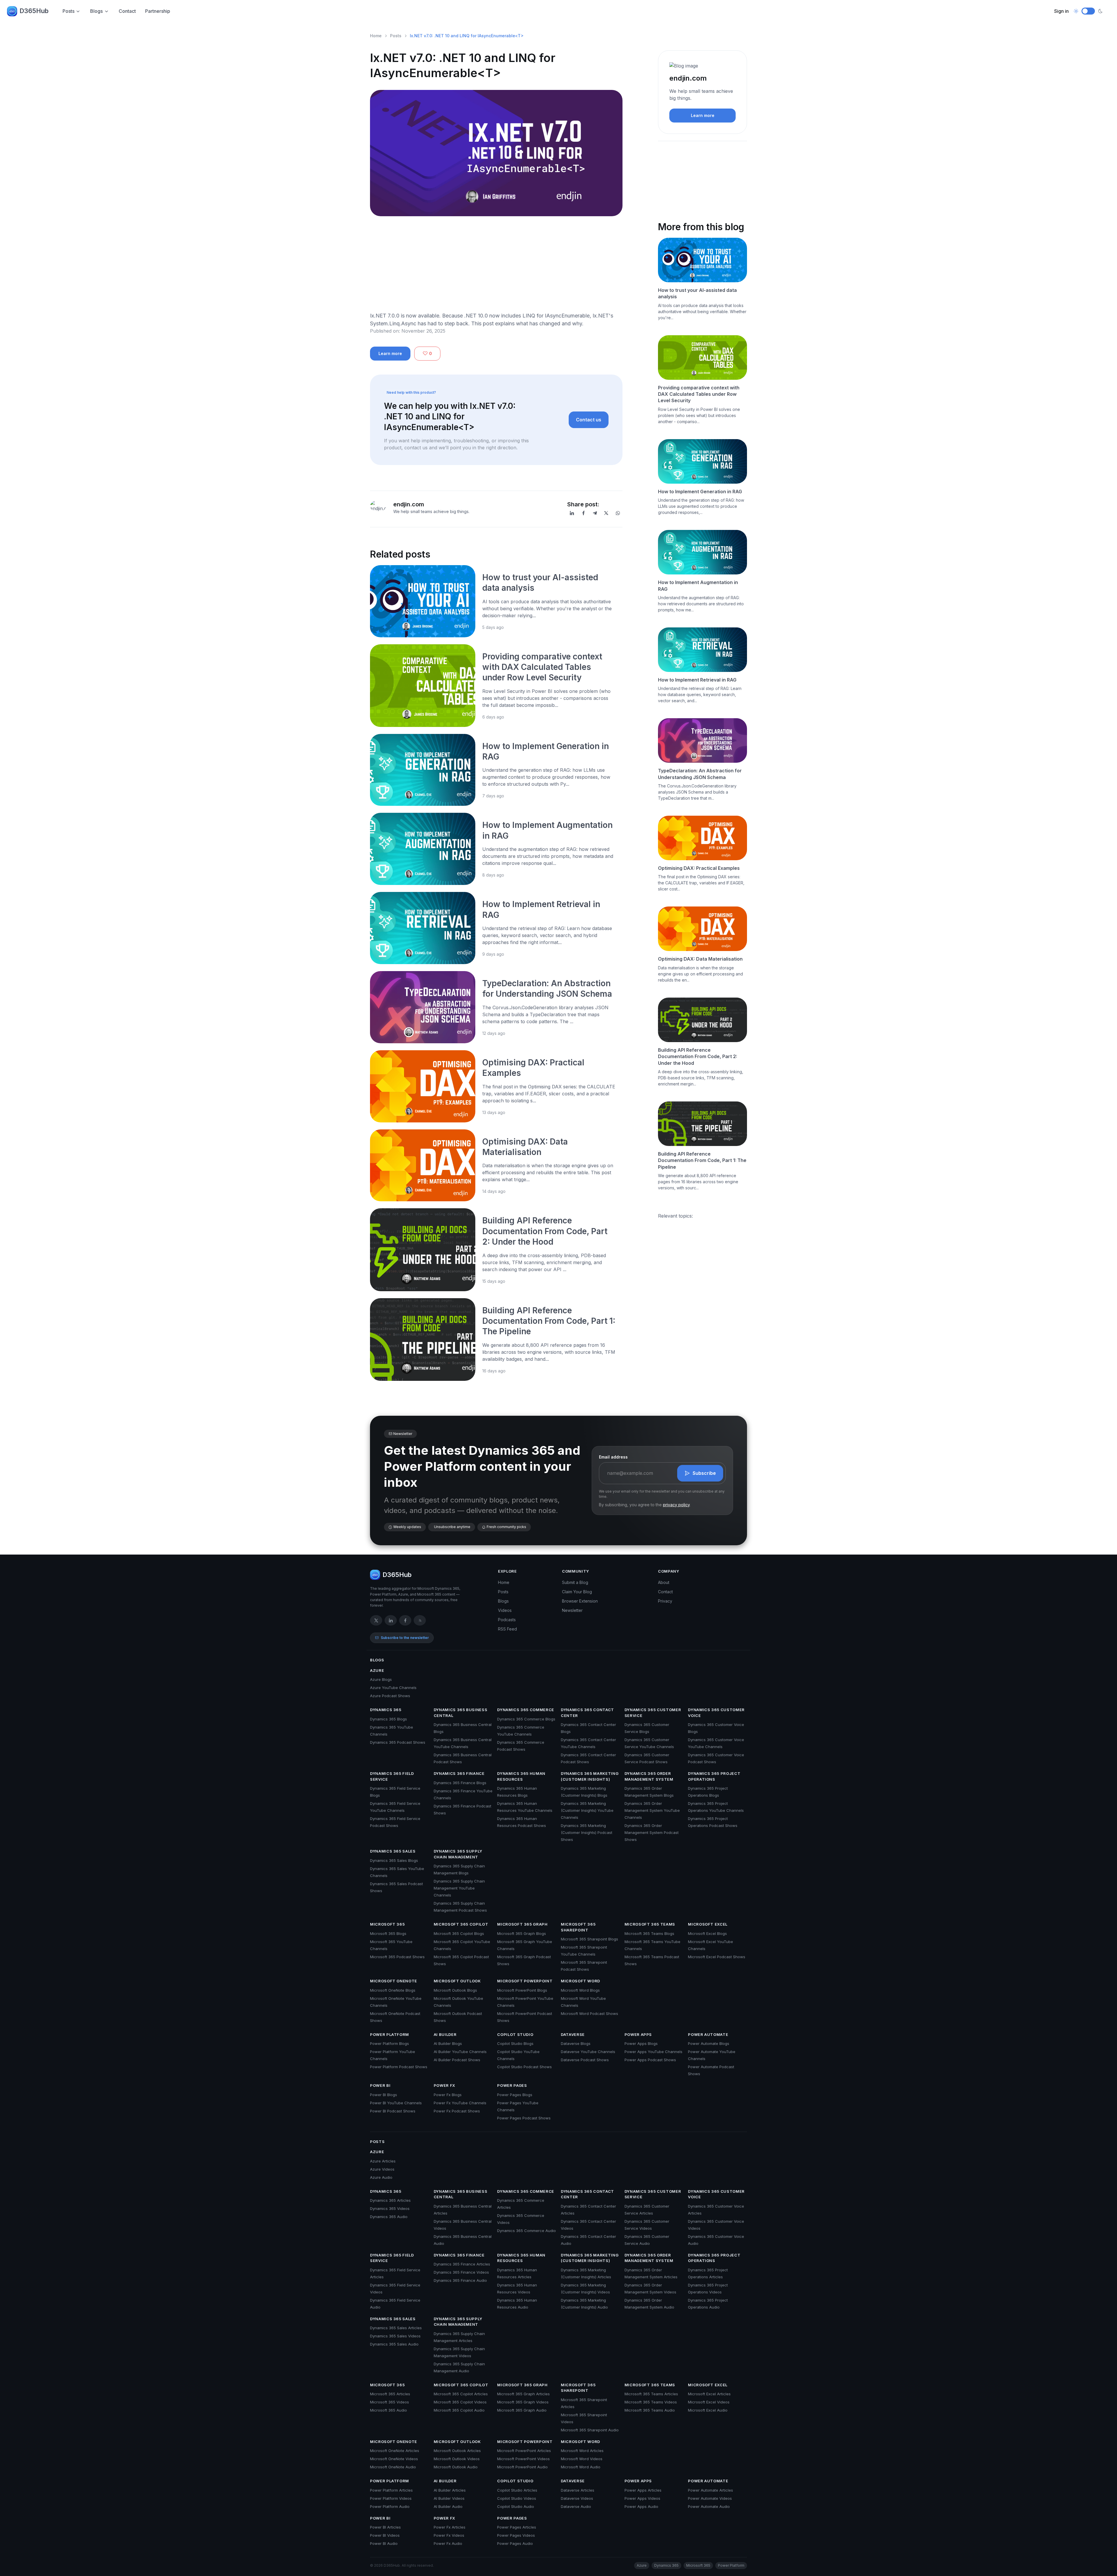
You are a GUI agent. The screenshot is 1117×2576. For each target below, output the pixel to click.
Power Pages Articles (517, 2527)
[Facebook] (584, 513)
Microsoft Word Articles (582, 2451)
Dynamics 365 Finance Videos (461, 2272)
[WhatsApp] (618, 513)
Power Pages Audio (515, 2543)
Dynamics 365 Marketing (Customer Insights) (590, 1776)
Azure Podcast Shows (390, 1696)
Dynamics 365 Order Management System (649, 1776)
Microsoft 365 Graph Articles (523, 2394)
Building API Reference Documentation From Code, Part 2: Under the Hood (545, 1231)
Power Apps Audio (641, 2506)
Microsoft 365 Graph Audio (522, 2410)
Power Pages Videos (516, 2535)
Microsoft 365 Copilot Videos (460, 2402)
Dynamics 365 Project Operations (714, 1776)
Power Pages (512, 2085)
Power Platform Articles (391, 2490)
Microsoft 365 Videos (389, 2402)
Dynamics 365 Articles (390, 2200)
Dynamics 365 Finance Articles (462, 2264)
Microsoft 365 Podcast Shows (397, 1957)
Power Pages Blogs (515, 2095)
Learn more (390, 353)
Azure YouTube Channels (393, 1688)
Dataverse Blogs (576, 2043)
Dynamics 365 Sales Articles (396, 2328)
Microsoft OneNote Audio (393, 2467)
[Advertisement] (496, 266)
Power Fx (444, 2085)
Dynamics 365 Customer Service (653, 1713)
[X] (606, 513)
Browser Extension (580, 1601)
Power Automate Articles (710, 2490)
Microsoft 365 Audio (388, 2410)
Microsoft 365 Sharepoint (578, 1927)
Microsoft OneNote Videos (394, 2459)
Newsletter (572, 1610)
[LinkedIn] (572, 513)
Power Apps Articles (643, 2490)
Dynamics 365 (386, 1710)
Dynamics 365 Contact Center (587, 1713)
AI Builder (445, 2034)
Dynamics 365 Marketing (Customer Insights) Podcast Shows (587, 1832)
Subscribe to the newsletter (405, 1638)
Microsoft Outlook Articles (457, 2451)
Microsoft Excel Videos (709, 2402)
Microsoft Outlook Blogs (455, 1990)
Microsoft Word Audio (581, 2467)
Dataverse (573, 2034)
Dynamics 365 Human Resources (521, 1776)
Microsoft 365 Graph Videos (523, 2402)
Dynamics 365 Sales (393, 1851)
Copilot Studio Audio (516, 2506)
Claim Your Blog (577, 1592)
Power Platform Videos (391, 2498)
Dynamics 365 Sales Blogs (394, 1860)
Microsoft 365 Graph (522, 1924)
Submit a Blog (575, 1582)
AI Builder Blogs (448, 2043)
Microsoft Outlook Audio (456, 2467)
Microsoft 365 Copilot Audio (459, 2410)
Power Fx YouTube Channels (460, 2103)
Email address (613, 1457)
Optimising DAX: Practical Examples (699, 868)
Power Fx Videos (449, 2535)
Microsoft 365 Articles (390, 2394)
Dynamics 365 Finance (459, 1773)
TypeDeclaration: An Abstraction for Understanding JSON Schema (700, 774)
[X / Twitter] (376, 1620)
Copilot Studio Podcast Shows (524, 2067)
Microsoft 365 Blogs (388, 1933)
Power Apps (638, 2034)
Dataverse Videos (577, 2498)
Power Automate (708, 2034)
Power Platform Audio (390, 2506)
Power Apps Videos (642, 2498)
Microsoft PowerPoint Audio (522, 2467)
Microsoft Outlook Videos (457, 2459)
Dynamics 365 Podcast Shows (398, 1742)
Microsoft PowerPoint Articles (524, 2451)
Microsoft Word (580, 1981)
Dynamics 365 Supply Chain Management (458, 1854)
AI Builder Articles (450, 2490)
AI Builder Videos (449, 2498)
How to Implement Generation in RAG (700, 492)
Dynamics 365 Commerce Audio (527, 2231)
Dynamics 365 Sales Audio (394, 2344)
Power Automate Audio (709, 2506)
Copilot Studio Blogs (515, 2043)
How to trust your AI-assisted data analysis (697, 293)
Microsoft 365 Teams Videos (651, 2402)
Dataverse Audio (576, 2506)
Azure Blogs (381, 1679)
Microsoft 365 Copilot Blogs (459, 1933)
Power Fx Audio (448, 2543)
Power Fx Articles (450, 2527)
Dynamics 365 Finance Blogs (460, 1783)
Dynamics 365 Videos (390, 2208)
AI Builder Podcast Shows (457, 2060)
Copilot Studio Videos (517, 2498)
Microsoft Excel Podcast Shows (717, 1957)
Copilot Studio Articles (517, 2490)
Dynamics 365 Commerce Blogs (526, 1719)
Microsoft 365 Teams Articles (651, 2394)
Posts (69, 11)
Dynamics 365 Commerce (526, 1710)
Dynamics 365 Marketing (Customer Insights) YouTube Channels (587, 1810)
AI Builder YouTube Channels (460, 2052)
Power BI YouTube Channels (396, 2103)
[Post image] (423, 601)
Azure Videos (382, 2169)
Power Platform (389, 2034)
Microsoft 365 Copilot (461, 1924)
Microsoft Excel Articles (709, 2394)
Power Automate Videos (710, 2498)
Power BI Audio (384, 2543)
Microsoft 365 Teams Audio (650, 2410)
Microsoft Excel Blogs (707, 1933)
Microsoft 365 (387, 1924)
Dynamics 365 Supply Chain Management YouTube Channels (459, 1888)
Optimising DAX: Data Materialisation (700, 959)
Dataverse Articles (578, 2490)
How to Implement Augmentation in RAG (698, 586)
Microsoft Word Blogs (580, 1990)
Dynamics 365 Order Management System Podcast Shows (652, 1832)
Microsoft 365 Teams (650, 1924)
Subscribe (704, 1473)
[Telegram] (595, 513)
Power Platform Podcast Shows (399, 2067)
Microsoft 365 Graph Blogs (522, 1933)
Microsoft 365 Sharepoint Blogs (589, 1939)
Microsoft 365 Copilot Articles (461, 2394)
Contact (127, 11)
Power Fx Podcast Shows (457, 2111)
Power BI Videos (385, 2535)
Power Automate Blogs (709, 2043)
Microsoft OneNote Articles (395, 2451)
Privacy (665, 1601)
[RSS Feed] (420, 1620)
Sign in (1061, 11)
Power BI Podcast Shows (393, 2111)
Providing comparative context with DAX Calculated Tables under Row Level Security (542, 667)
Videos (505, 1610)
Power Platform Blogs (389, 2043)
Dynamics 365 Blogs (388, 1719)
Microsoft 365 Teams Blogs (649, 1933)
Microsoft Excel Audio (708, 2410)
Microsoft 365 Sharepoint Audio (590, 2430)
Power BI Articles (385, 2527)
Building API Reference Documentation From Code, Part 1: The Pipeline (549, 1321)
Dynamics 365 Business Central (461, 1713)
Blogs (96, 11)
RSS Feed (507, 1629)
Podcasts (507, 1620)
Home (376, 36)
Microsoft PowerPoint (525, 1981)
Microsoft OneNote (394, 1981)
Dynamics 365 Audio (389, 2217)
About (664, 1582)
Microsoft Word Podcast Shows (589, 2013)
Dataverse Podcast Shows (585, 2060)
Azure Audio (381, 2177)
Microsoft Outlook (457, 1981)
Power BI (380, 2085)
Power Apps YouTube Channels (653, 2052)
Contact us (589, 420)
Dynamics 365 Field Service (392, 1776)
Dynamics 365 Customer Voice (716, 1713)
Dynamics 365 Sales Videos (395, 2336)
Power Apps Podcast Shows (650, 2060)
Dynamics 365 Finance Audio (460, 2280)
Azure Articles (383, 2161)
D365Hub (34, 11)
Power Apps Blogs (641, 2043)
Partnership (158, 11)
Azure (377, 1670)
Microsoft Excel (708, 1924)
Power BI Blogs (384, 2095)
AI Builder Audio (448, 2506)
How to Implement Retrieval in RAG (697, 680)
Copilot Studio (515, 2034)
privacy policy (676, 1505)
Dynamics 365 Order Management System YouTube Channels (652, 1810)
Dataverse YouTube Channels (588, 2052)
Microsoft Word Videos (582, 2459)
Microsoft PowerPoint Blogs (522, 1990)
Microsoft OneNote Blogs (393, 1990)
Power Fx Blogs (448, 2095)
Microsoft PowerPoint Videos (523, 2459)
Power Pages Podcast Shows (524, 2118)
